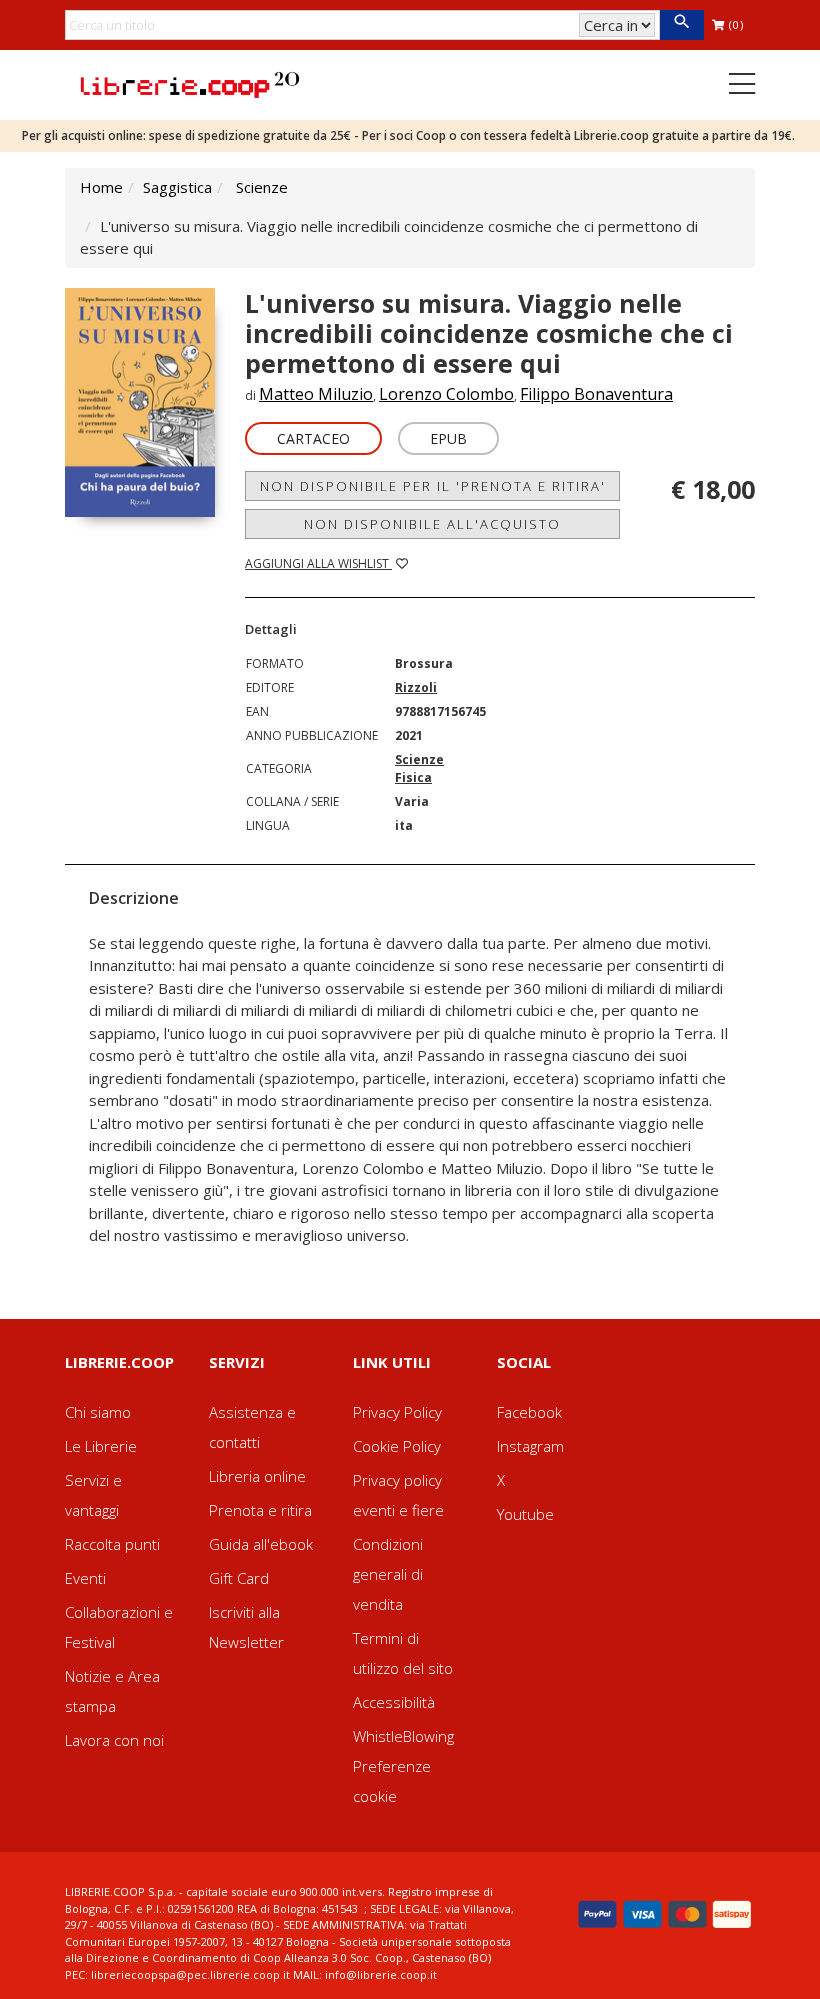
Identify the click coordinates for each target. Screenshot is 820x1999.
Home (101, 187)
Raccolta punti (112, 1544)
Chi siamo (98, 1412)
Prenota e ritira (260, 1510)
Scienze (262, 187)
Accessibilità (394, 1702)
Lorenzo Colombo (446, 394)
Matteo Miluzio (316, 394)
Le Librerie (101, 1446)
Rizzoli (416, 687)
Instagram (530, 1446)
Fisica (413, 777)
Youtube (525, 1514)
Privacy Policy (397, 1412)
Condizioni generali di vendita (388, 1574)
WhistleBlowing (403, 1736)
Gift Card (239, 1578)
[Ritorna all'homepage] (190, 83)
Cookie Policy (397, 1446)
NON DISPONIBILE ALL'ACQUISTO (432, 524)
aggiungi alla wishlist (318, 563)
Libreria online (257, 1476)
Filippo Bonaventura (596, 394)
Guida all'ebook (261, 1544)
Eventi (85, 1578)
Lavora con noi (114, 1740)
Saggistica (177, 187)
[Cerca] (681, 25)
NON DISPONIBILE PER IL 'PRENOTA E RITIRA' (433, 486)
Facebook (529, 1412)
